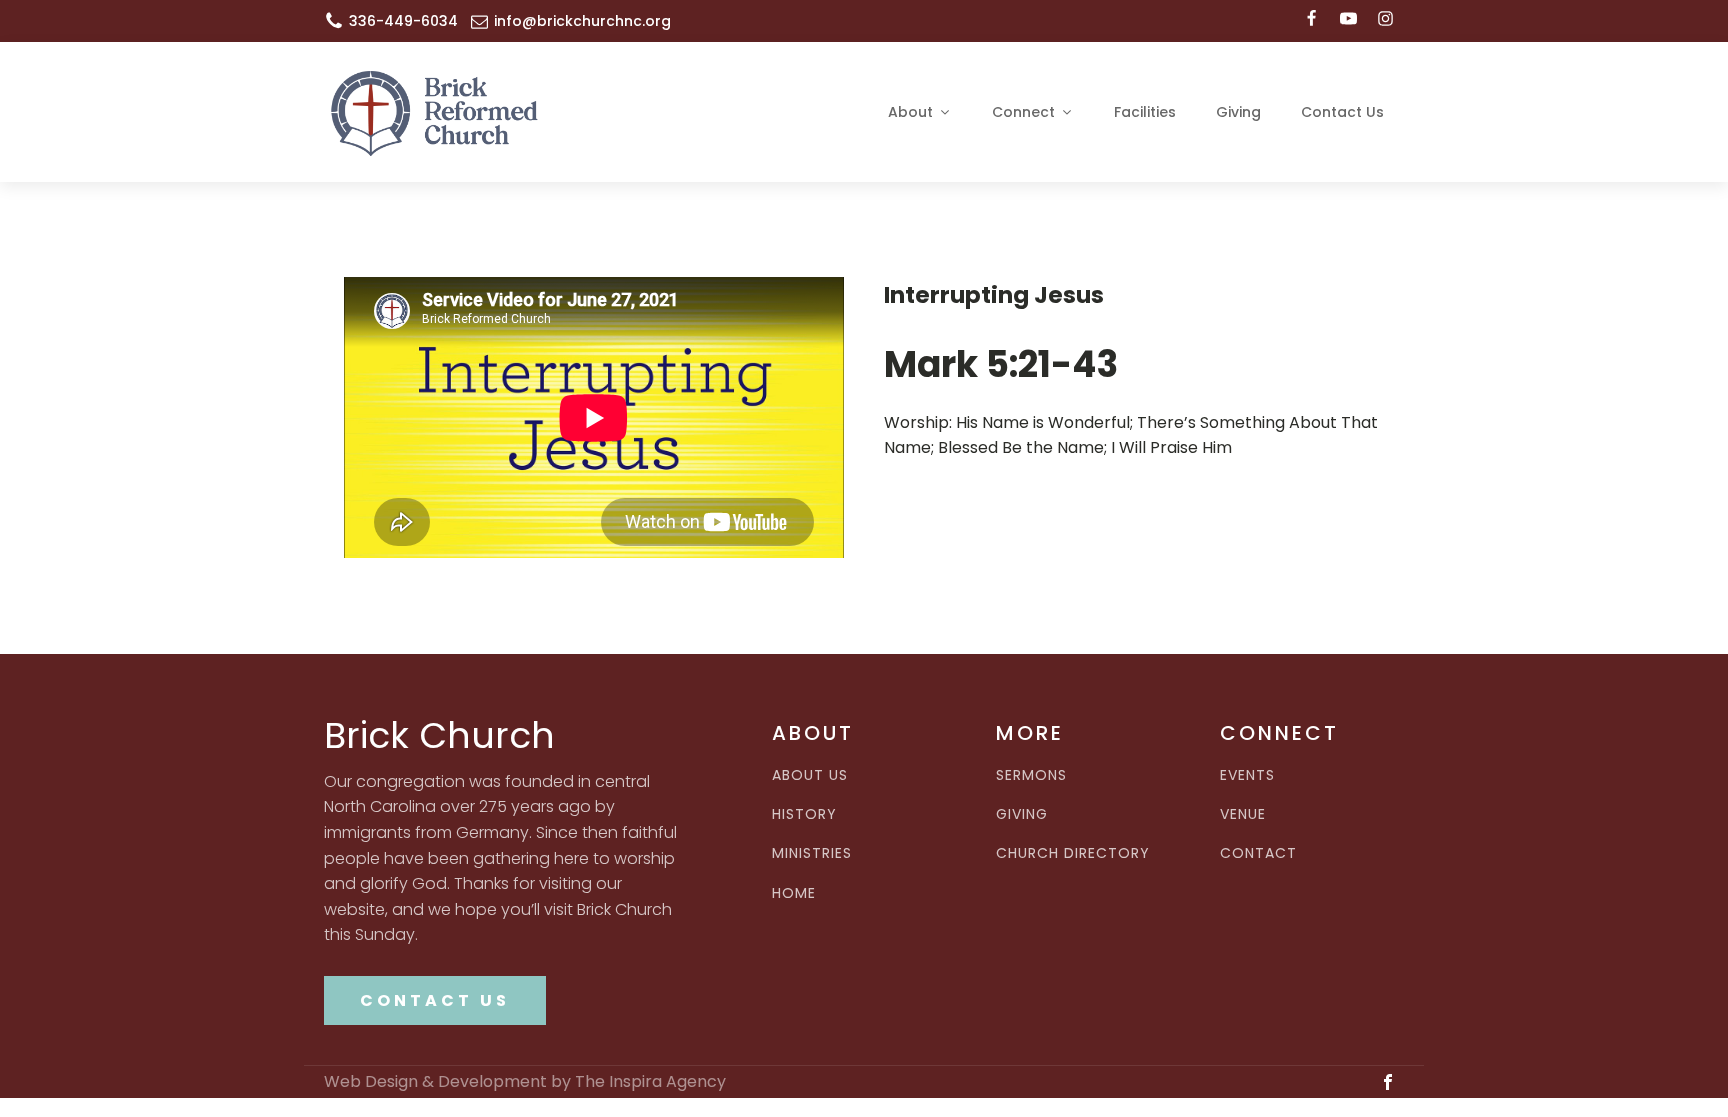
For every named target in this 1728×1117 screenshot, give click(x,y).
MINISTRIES (812, 853)
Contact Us (1342, 112)
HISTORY (804, 814)
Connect (1023, 112)
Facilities (1145, 112)
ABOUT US (810, 775)
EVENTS (1247, 775)
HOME (794, 893)
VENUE (1243, 814)
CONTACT (1258, 853)
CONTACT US (435, 1000)
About (910, 112)
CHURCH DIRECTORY (1073, 853)
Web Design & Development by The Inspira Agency (525, 1082)
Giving (1238, 112)
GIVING (1022, 814)
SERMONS (1031, 775)
